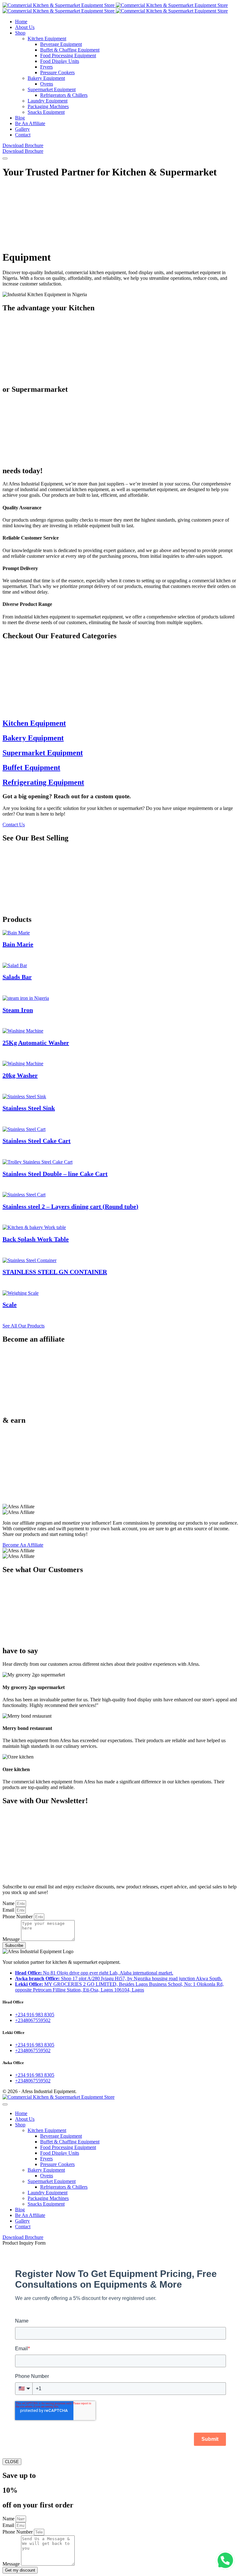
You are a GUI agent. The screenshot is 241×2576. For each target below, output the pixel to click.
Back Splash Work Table (36, 1239)
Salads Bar (17, 977)
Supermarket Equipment (43, 753)
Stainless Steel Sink (29, 1108)
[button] (225, 2560)
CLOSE (12, 2462)
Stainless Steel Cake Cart (37, 1141)
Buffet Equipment (31, 767)
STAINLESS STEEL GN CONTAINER (55, 1272)
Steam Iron (18, 1010)
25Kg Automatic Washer (36, 1043)
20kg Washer (20, 1075)
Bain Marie (18, 944)
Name (9, 1903)
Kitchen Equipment (34, 723)
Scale (10, 1305)
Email (9, 1910)
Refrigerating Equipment (43, 782)
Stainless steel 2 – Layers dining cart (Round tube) (70, 1206)
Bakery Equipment (33, 738)
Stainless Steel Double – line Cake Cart (55, 1174)
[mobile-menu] (5, 158)
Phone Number (18, 1917)
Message (12, 1939)
